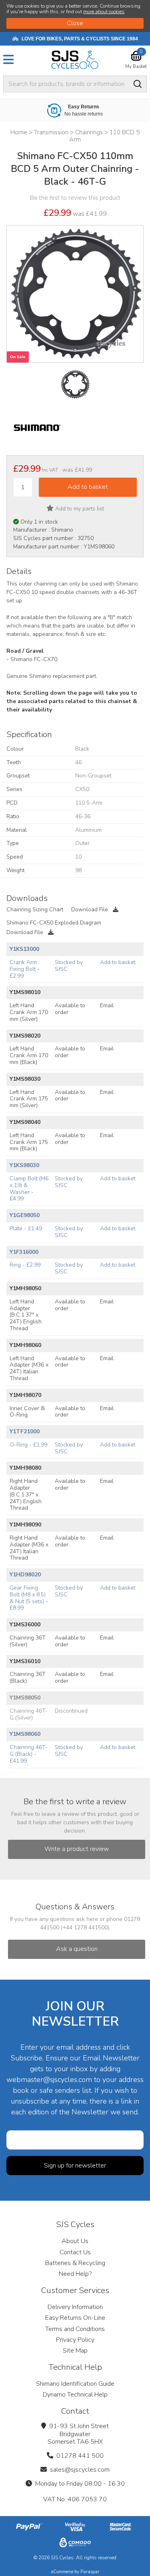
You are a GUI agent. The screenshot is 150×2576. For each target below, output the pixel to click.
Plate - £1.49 (26, 1228)
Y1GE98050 (25, 1215)
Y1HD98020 (25, 1575)
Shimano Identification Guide (75, 2384)
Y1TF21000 (25, 1431)
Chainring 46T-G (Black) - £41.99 (29, 1754)
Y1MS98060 (25, 1734)
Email (107, 1005)
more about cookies (104, 12)
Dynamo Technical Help (75, 2395)
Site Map (75, 2351)
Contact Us (75, 2252)
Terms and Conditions (75, 2329)
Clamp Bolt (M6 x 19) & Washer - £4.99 (29, 1188)
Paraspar (90, 2572)
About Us (75, 2241)
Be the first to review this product (75, 198)
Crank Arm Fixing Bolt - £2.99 (25, 969)
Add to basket (118, 962)
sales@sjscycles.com (80, 2470)
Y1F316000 (24, 1252)
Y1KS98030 (24, 1165)
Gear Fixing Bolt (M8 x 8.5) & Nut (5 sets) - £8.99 (29, 1598)
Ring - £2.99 (25, 1265)
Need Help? (75, 2274)
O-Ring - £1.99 (28, 1445)
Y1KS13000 (24, 949)
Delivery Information (75, 2307)
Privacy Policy (75, 2340)
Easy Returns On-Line (75, 2318)
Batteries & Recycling (75, 2263)
